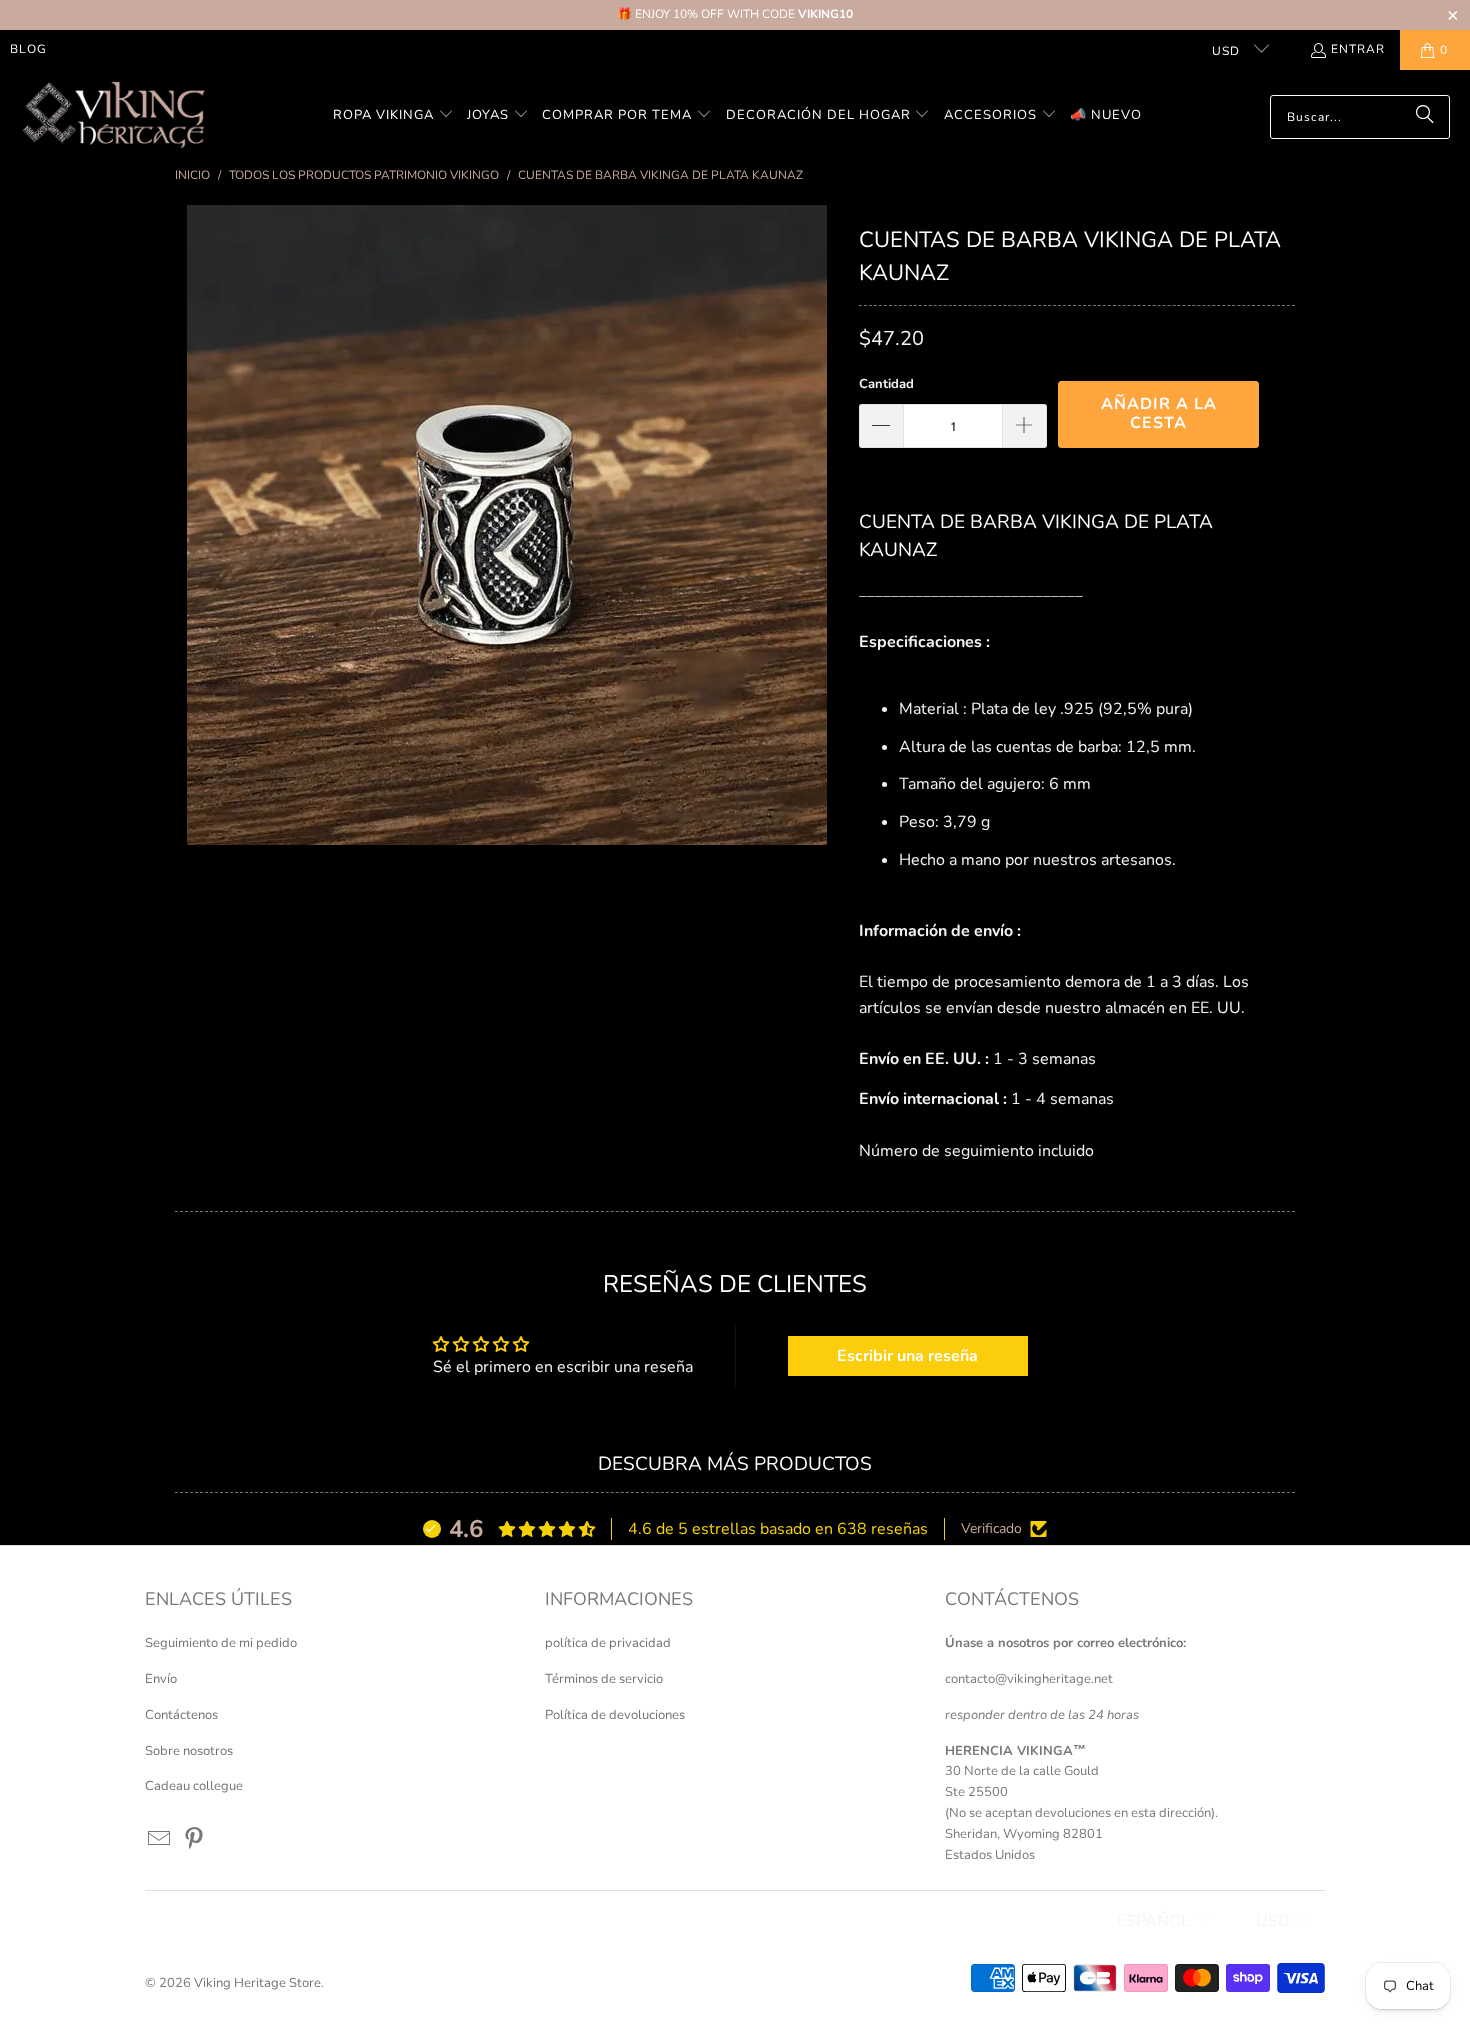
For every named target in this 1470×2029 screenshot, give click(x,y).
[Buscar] (1425, 117)
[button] (393, 116)
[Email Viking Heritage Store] (160, 1840)
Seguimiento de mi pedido (221, 1643)
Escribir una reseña (907, 1356)
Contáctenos (181, 1715)
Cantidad (886, 384)
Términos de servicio (604, 1679)
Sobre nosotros (189, 1751)
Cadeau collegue (194, 1786)
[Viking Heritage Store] (112, 116)
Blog (28, 49)
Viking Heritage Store (257, 1983)
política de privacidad (608, 1643)
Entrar (1358, 49)
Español (1153, 1921)
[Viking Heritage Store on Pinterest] (195, 1840)
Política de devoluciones (615, 1715)
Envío (161, 1679)
